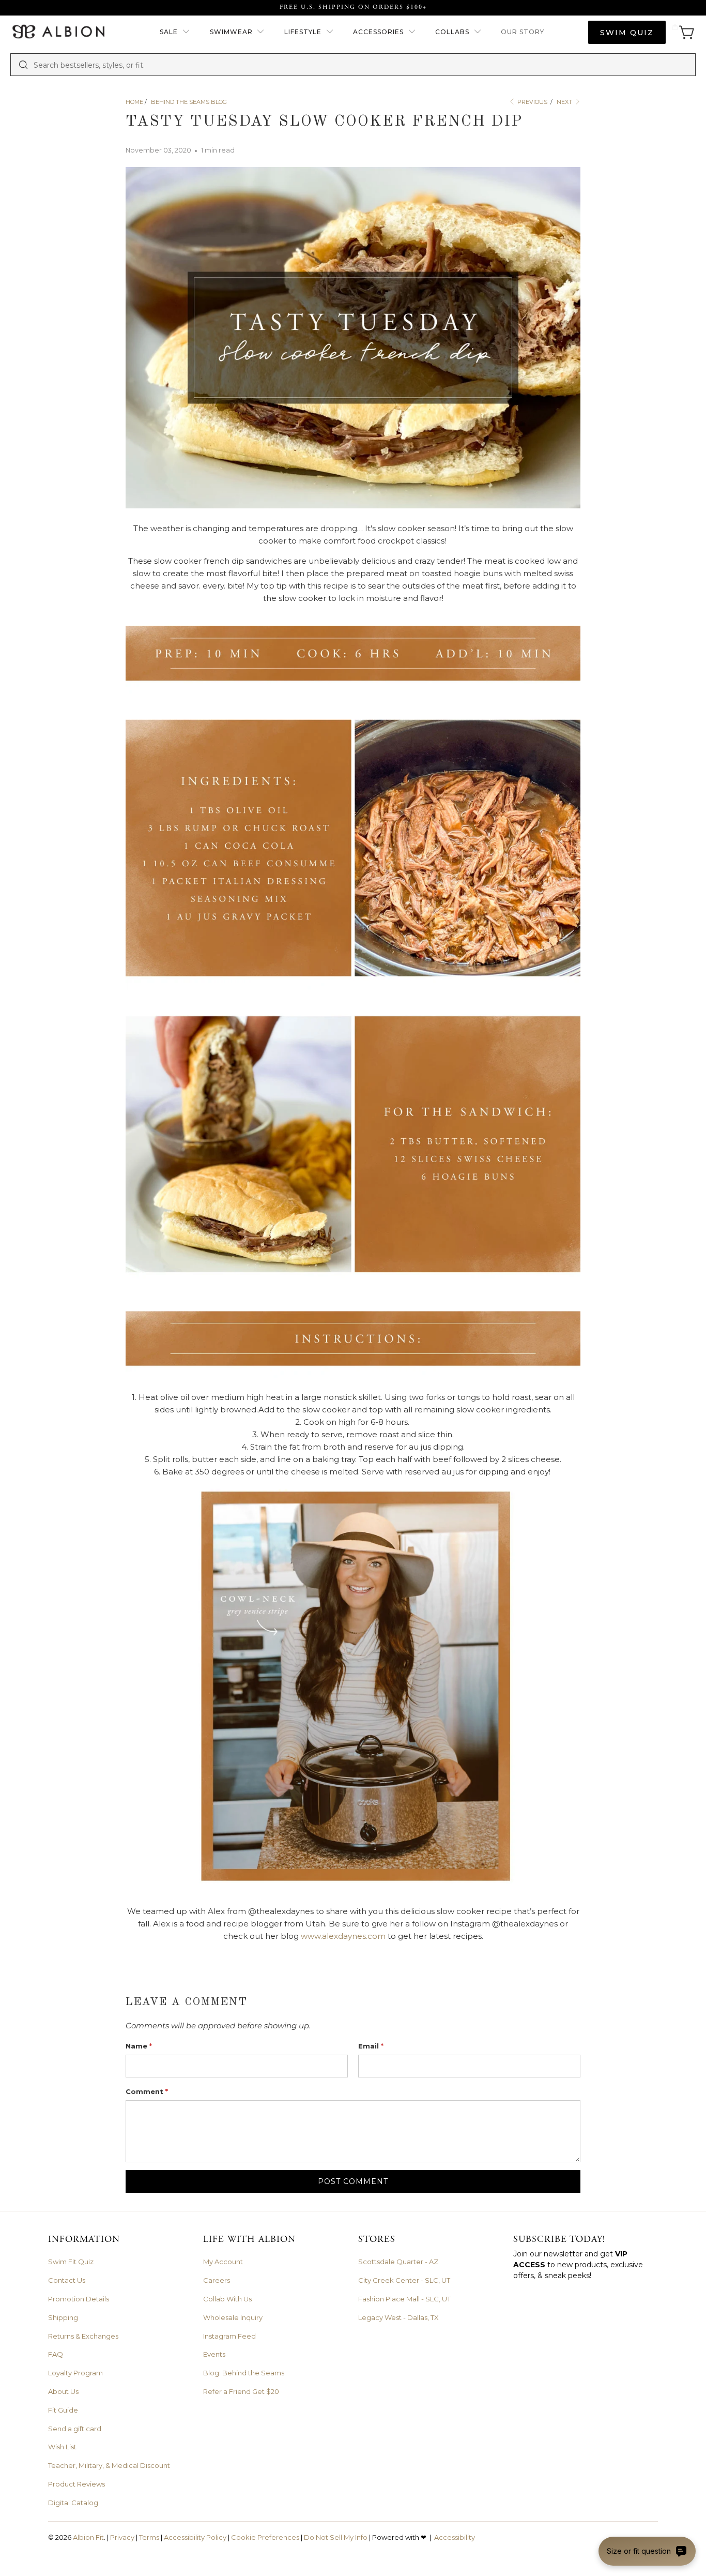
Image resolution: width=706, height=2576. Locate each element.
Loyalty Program (75, 2373)
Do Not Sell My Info (336, 2537)
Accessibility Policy (195, 2537)
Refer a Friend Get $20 (241, 2391)
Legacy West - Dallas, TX (398, 2317)
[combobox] (361, 65)
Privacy (122, 2537)
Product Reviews (76, 2484)
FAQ (56, 2354)
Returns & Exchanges (83, 2336)
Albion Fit (88, 2537)
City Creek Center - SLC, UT (404, 2280)
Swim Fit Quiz (71, 2262)
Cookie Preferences (265, 2537)
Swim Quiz (627, 33)
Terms (149, 2537)
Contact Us (67, 2280)
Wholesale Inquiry (233, 2317)
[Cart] (683, 32)
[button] (175, 32)
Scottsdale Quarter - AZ (398, 2262)
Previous (532, 102)
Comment (147, 2091)
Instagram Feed (229, 2336)
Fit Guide (63, 2410)
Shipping (63, 2317)
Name (139, 2046)
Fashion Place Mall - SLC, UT (404, 2299)
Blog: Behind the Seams (244, 2373)
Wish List (62, 2447)
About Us (63, 2391)
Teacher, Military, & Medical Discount (109, 2465)
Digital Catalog (73, 2503)
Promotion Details (79, 2299)
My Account (223, 2262)
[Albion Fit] (58, 32)
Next (565, 102)
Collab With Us (227, 2299)
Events (214, 2354)
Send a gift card (75, 2429)
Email (371, 2046)
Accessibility (455, 2537)
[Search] (23, 65)
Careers (217, 2280)
